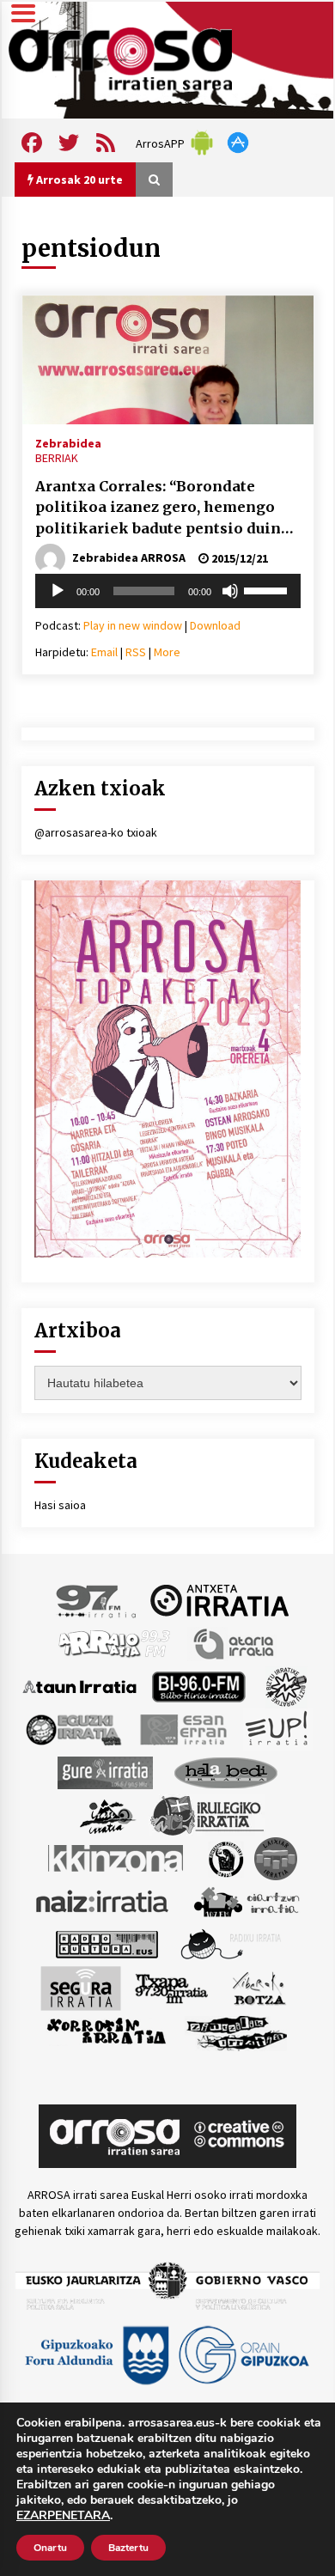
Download (215, 625)
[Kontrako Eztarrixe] (225, 1857)
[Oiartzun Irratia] (247, 1900)
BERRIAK (57, 458)
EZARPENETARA (63, 2516)
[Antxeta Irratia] (219, 1599)
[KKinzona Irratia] (117, 1857)
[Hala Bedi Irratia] (225, 1771)
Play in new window (133, 625)
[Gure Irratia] (105, 1771)
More (167, 652)
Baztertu (128, 2548)
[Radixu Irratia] (230, 1943)
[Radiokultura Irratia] (107, 1943)
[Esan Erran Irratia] (183, 1728)
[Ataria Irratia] (235, 1642)
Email (104, 652)
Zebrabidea (68, 442)
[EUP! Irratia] (278, 1728)
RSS (136, 652)
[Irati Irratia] (108, 1814)
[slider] (268, 589)
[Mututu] (230, 591)
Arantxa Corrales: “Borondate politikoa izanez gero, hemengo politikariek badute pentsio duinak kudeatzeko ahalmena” (167, 509)
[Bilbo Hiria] (198, 1685)
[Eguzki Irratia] (72, 1728)
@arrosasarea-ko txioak (96, 832)
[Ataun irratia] (80, 1685)
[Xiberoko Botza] (258, 1987)
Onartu (50, 2548)
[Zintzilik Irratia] (238, 2031)
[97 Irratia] (97, 1599)
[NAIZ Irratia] (103, 1900)
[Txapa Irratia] (171, 1987)
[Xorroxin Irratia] (106, 2031)
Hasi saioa (60, 1505)
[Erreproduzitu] (58, 591)
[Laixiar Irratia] (276, 1857)
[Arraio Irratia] (115, 1642)
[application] (168, 591)
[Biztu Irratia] (286, 1685)
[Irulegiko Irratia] (207, 1814)
